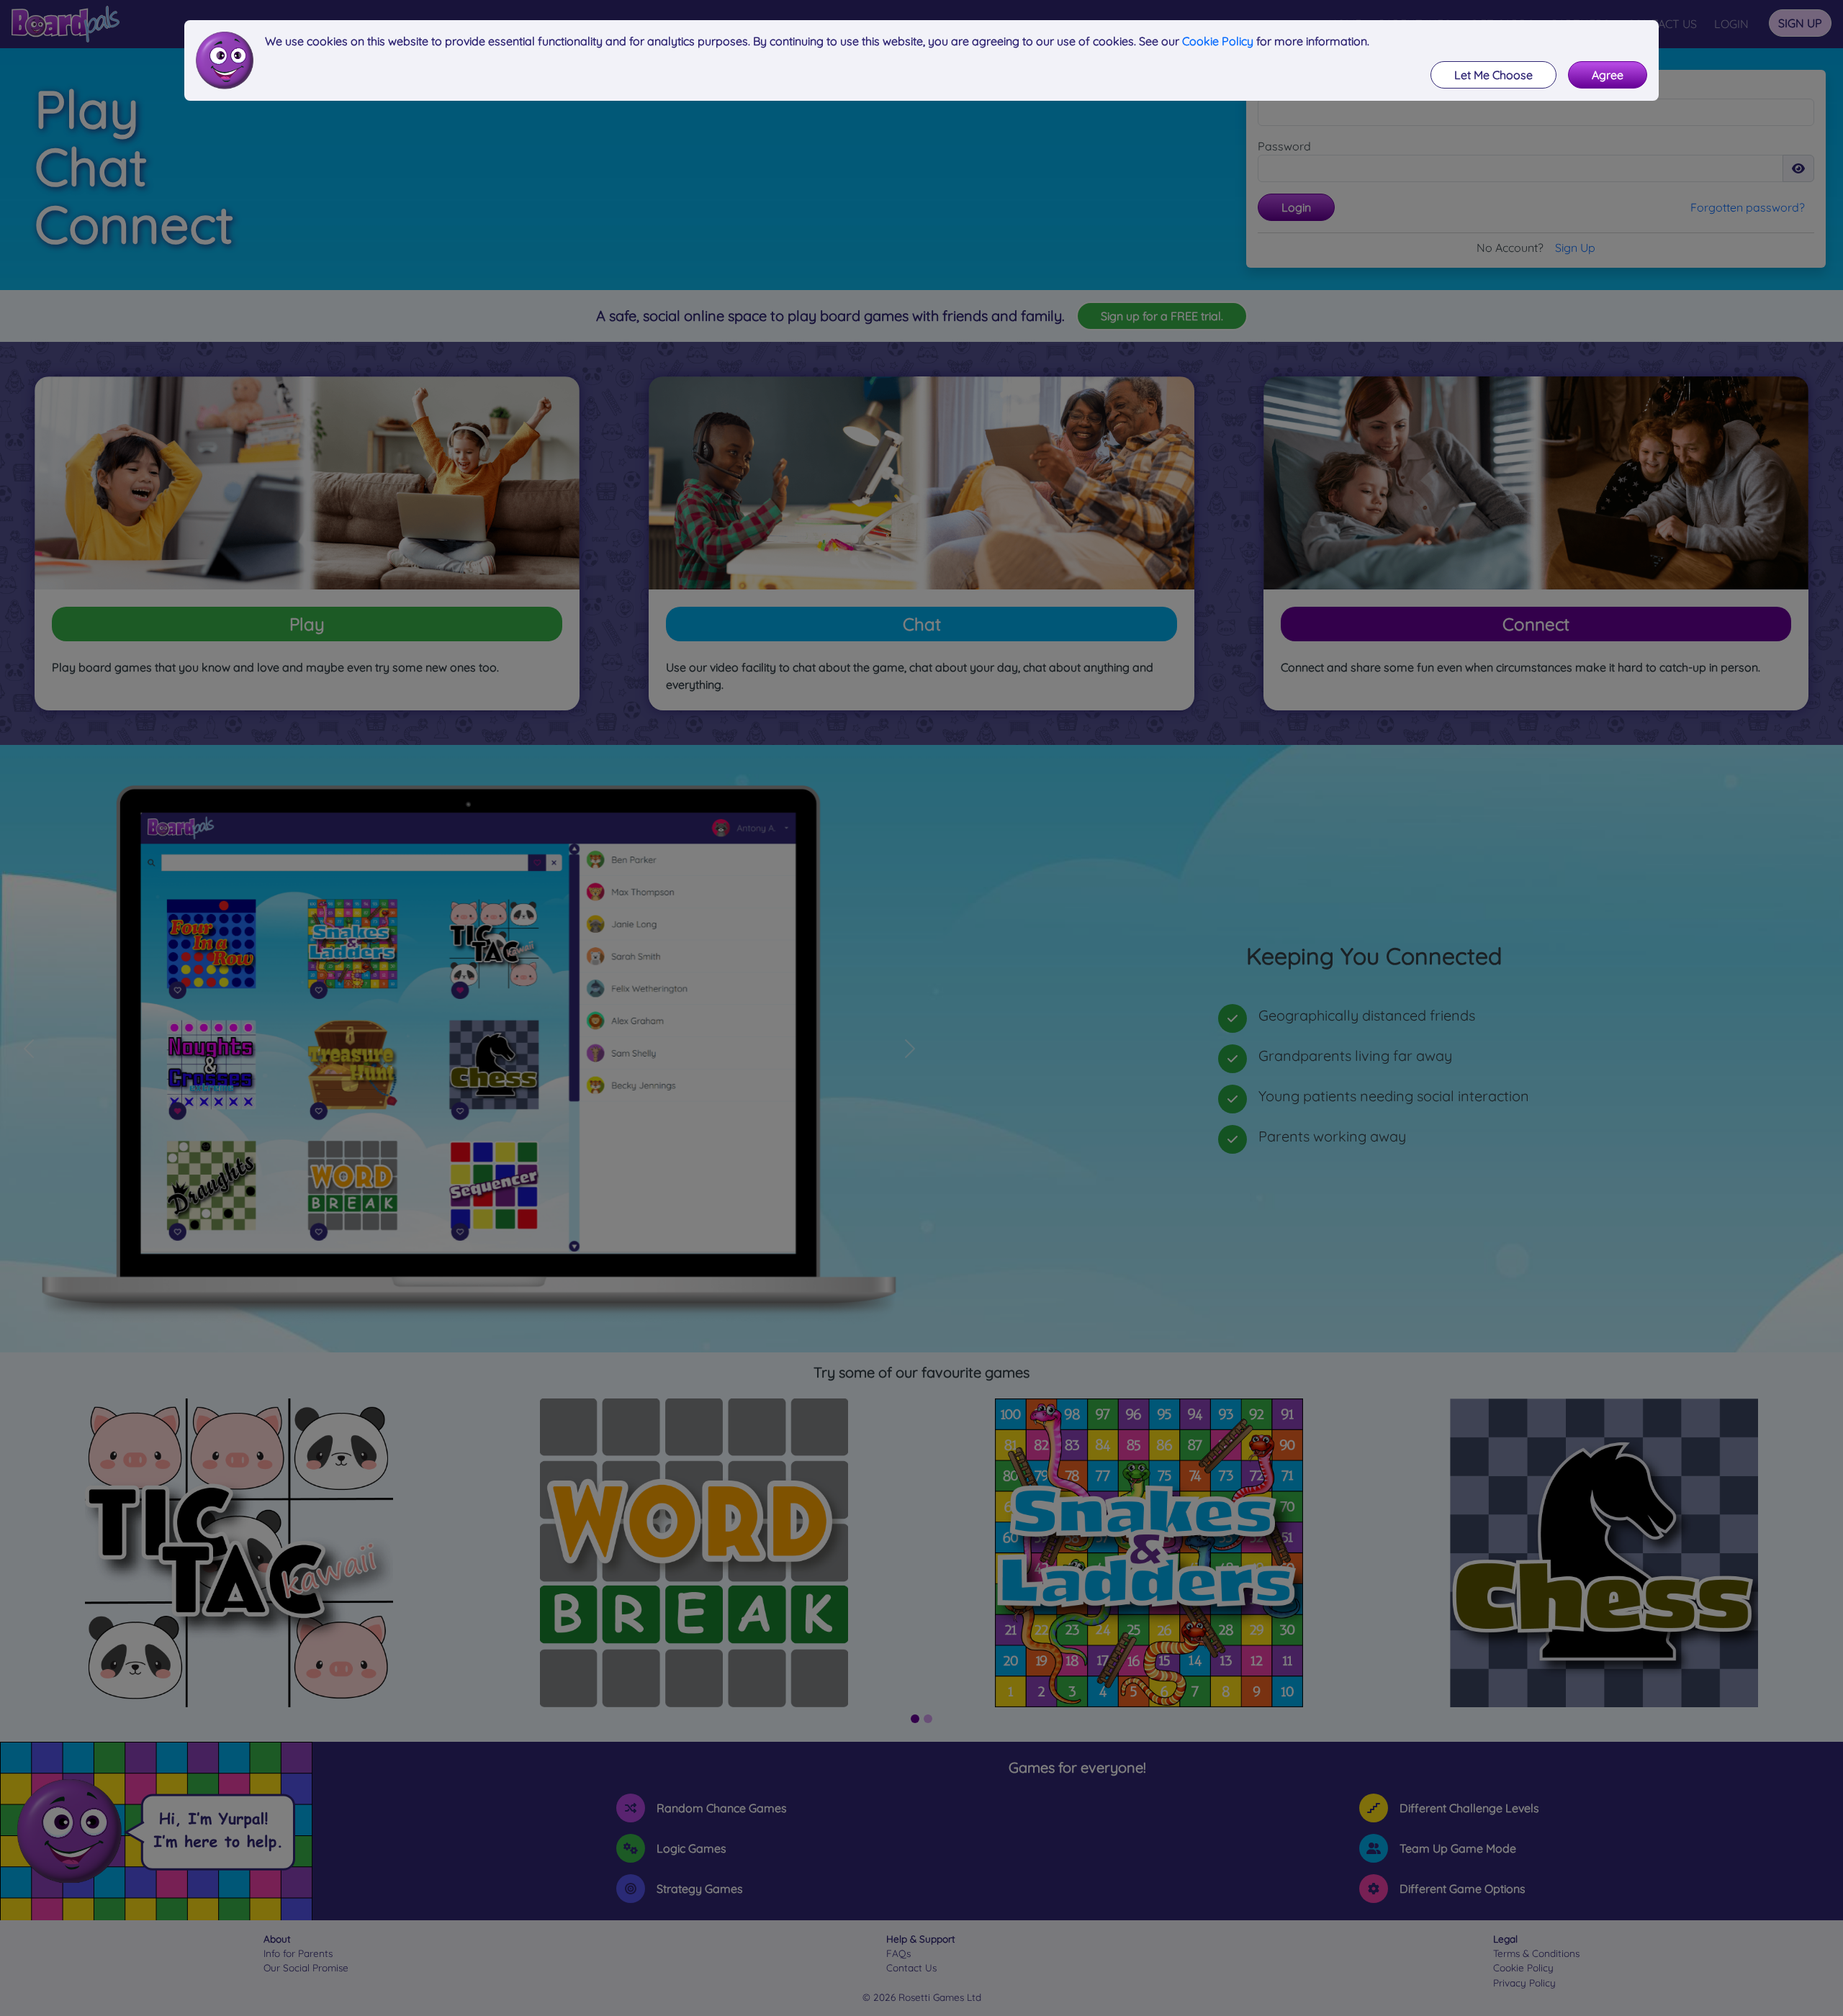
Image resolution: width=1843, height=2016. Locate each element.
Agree (1608, 75)
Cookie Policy (1218, 41)
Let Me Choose (1493, 75)
